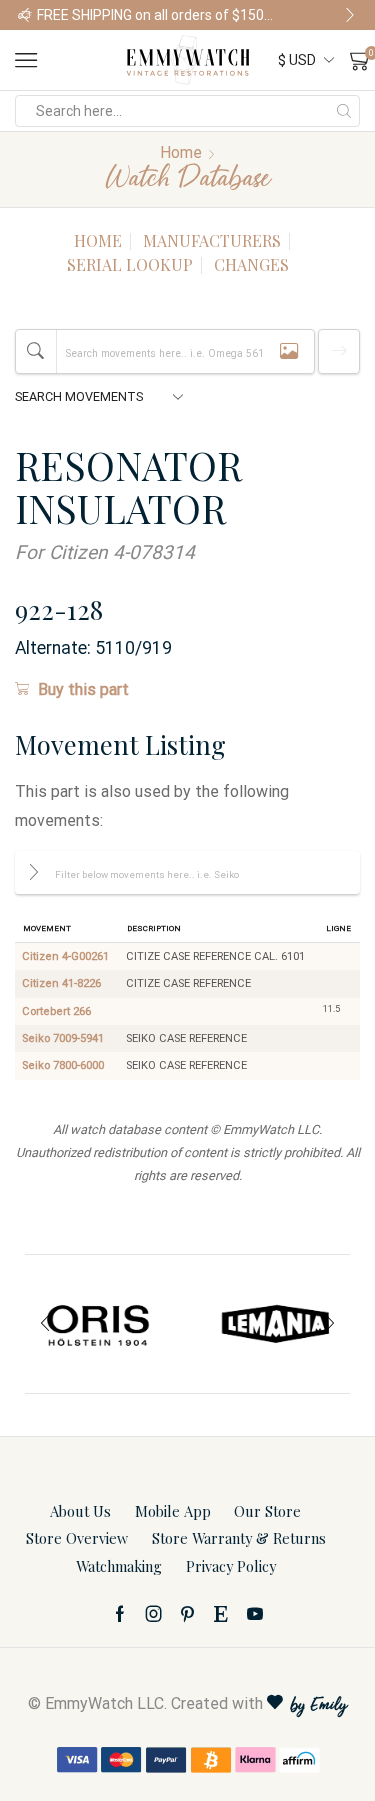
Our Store (267, 1511)
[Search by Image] (289, 351)
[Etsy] (221, 1614)
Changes (251, 264)
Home (181, 152)
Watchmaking (119, 1566)
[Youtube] (255, 1614)
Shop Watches (149, 15)
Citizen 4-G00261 (65, 956)
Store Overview (77, 1538)
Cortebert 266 (56, 1011)
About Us (80, 1511)
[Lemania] (277, 1324)
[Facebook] (120, 1614)
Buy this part (83, 689)
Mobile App (173, 1511)
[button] (25, 15)
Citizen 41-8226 (61, 983)
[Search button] (344, 111)
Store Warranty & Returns (239, 1538)
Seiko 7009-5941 (63, 1038)
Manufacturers (212, 240)
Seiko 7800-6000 (63, 1065)
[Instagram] (154, 1614)
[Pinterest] (187, 1614)
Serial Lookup (130, 264)
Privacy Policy (231, 1566)
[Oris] (99, 1324)
